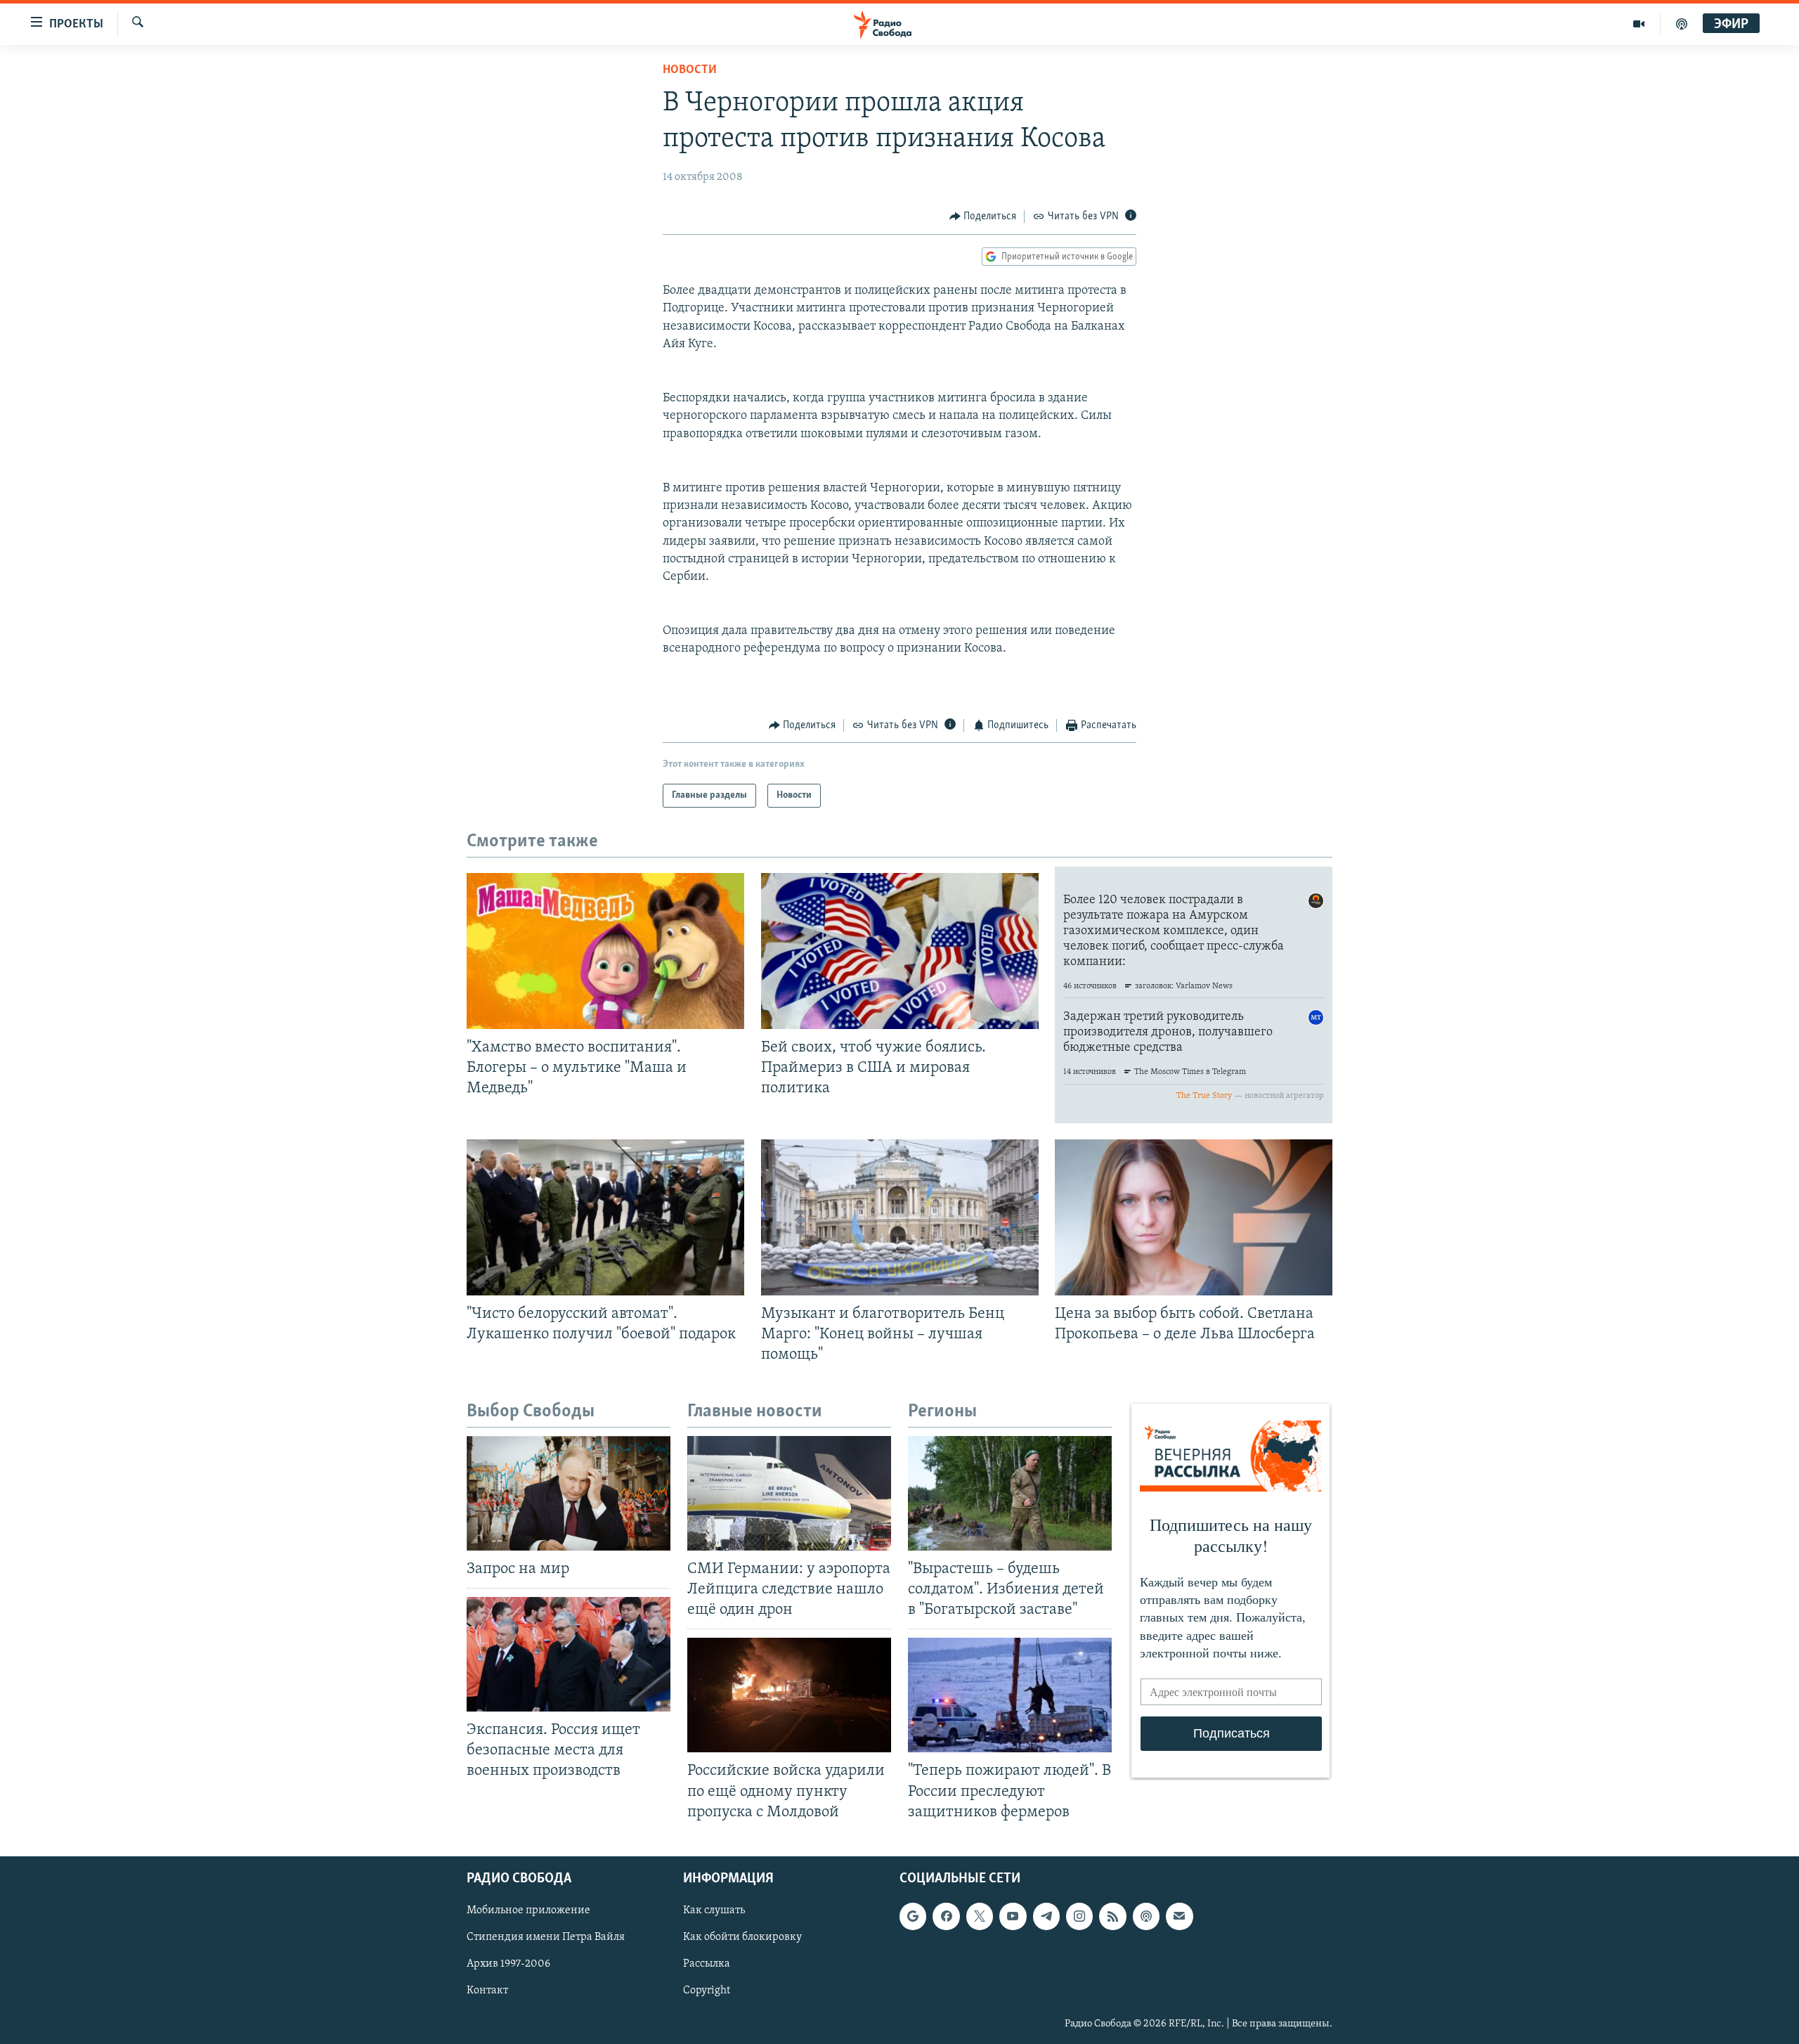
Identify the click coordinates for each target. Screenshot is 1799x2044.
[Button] (983, 216)
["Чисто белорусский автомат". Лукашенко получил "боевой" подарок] (605, 1217)
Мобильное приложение (528, 1910)
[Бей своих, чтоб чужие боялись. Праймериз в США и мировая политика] (900, 951)
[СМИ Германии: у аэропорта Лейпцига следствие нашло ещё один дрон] (789, 1493)
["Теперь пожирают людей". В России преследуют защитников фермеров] (1010, 1695)
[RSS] (1112, 1916)
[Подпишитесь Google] (913, 1916)
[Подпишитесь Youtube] (1013, 1916)
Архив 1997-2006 (508, 1964)
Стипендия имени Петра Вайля (546, 1937)
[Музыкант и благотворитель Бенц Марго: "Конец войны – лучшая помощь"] (900, 1217)
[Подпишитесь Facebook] (946, 1916)
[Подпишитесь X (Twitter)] (980, 1916)
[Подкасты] (1146, 1916)
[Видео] (1639, 24)
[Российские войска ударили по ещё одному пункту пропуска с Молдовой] (789, 1695)
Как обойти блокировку (742, 1937)
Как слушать (714, 1910)
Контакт (487, 1991)
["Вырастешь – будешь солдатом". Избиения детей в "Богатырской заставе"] (1010, 1493)
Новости (690, 70)
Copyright (707, 1991)
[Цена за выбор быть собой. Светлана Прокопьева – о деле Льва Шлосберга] (1194, 1217)
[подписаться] (1179, 1916)
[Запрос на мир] (569, 1493)
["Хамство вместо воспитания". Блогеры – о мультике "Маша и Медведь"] (605, 951)
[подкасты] (1682, 24)
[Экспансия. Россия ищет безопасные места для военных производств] (569, 1654)
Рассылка (707, 1964)
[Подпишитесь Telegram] (1046, 1916)
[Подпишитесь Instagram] (1079, 1916)
